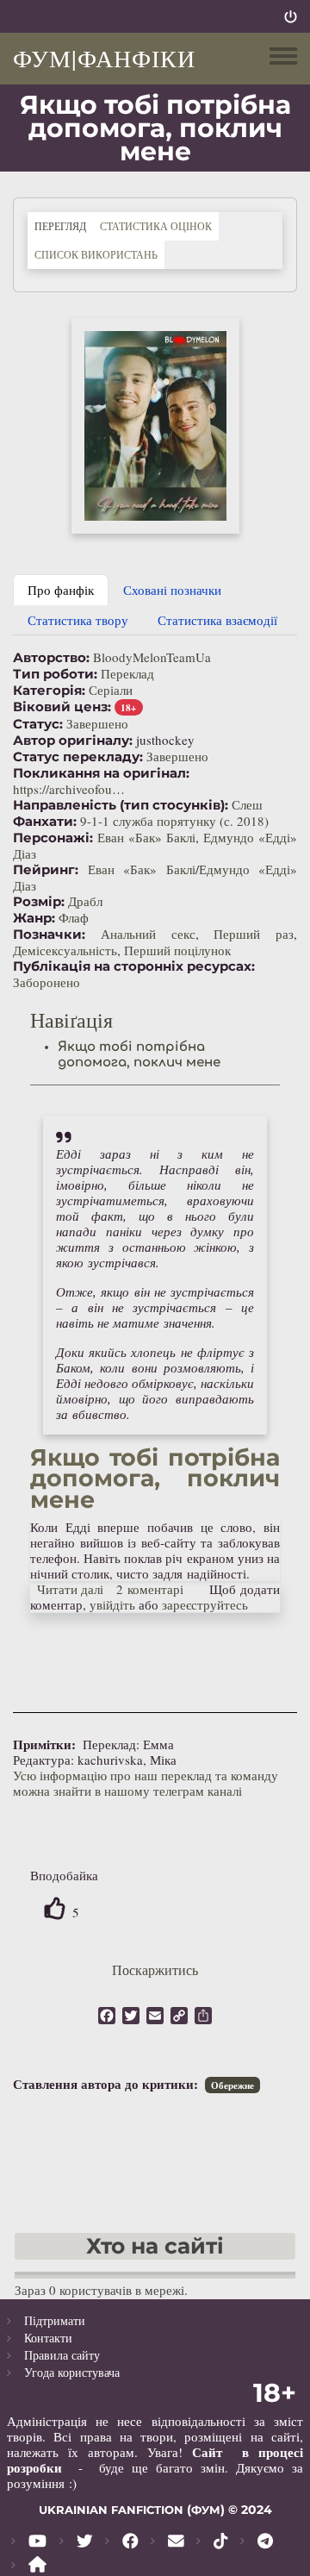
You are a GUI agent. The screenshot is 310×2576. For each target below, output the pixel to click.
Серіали (111, 690)
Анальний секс (148, 934)
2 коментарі (150, 1589)
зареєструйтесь (205, 1604)
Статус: (38, 724)
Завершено (97, 723)
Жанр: (34, 918)
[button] (155, 426)
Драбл (85, 901)
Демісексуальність (65, 950)
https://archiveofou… (69, 789)
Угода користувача (72, 2372)
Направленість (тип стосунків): (121, 805)
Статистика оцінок (156, 226)
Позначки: (49, 935)
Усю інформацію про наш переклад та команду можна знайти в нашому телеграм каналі (146, 1783)
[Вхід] (291, 16)
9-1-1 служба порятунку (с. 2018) (174, 821)
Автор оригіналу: (73, 741)
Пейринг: (46, 870)
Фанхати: (45, 822)
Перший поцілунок (177, 950)
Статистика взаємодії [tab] (217, 620)
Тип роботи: (55, 674)
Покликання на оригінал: (101, 773)
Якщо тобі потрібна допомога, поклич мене (139, 1055)
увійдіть (112, 1604)
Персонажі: (53, 838)
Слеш (247, 804)
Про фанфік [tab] (61, 590)
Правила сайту (62, 2355)
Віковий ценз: (62, 707)
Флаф (74, 917)
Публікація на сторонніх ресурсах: (134, 966)
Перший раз (254, 934)
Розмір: (39, 902)
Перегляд (64, 225)
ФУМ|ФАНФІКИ (104, 58)
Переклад (127, 673)
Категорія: (49, 691)
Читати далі (71, 1589)
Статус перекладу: (78, 757)
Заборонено (46, 982)
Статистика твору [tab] (78, 620)
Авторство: (51, 658)
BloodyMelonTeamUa (152, 657)
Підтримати (55, 2320)
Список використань (96, 254)
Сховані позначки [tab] (172, 590)
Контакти (48, 2338)
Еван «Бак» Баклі (146, 837)
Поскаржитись (155, 1970)
